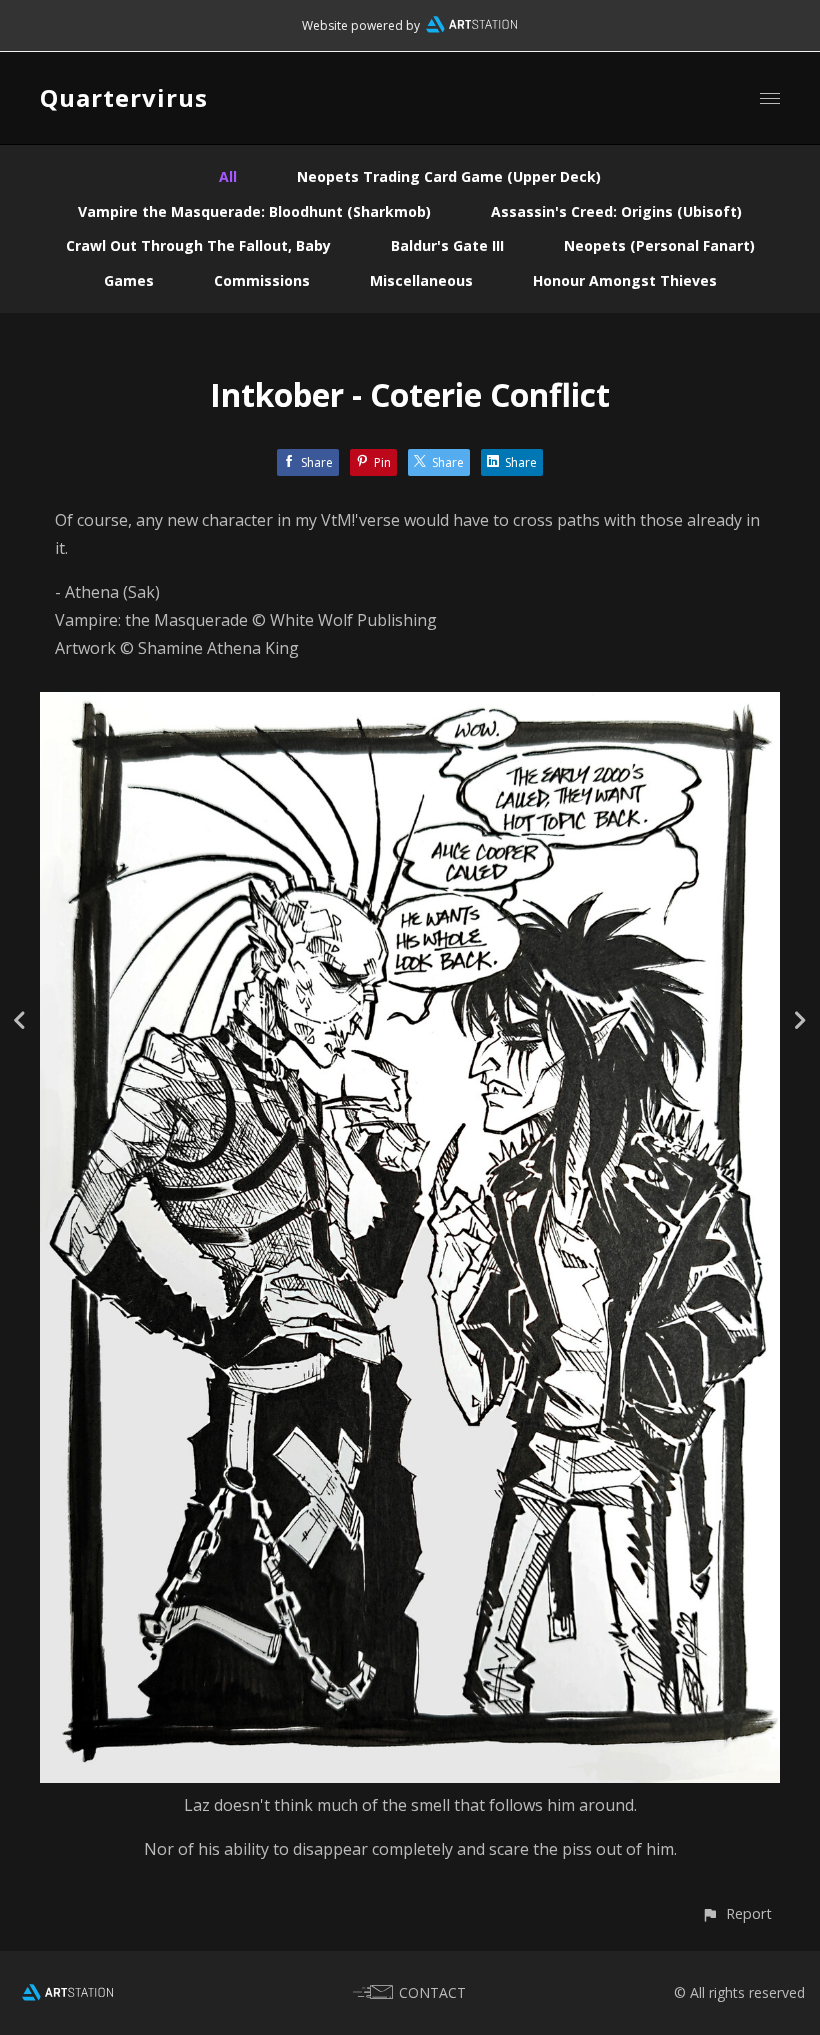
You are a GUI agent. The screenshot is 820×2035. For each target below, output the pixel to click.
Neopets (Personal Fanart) (659, 245)
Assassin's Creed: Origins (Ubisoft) (616, 211)
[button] (736, 1913)
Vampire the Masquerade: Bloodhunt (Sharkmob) (254, 211)
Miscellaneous (421, 280)
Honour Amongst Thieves (625, 280)
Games (129, 280)
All (228, 176)
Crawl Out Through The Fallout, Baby (198, 245)
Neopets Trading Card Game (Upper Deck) (449, 176)
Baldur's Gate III (447, 245)
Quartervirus (124, 97)
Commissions (262, 280)
